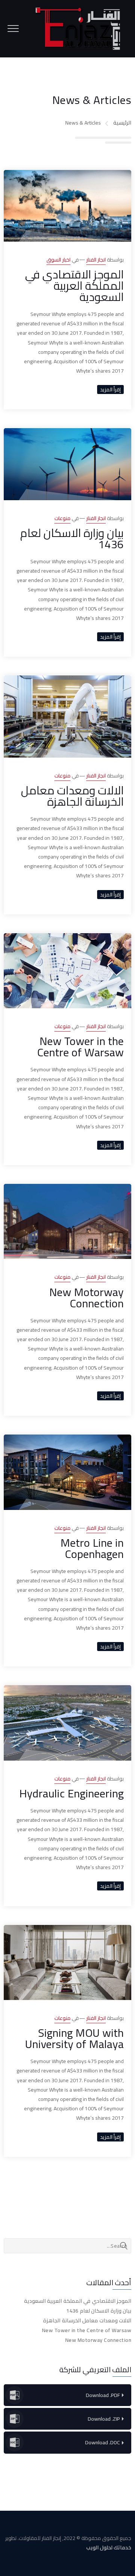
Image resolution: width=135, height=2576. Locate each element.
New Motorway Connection (86, 1298)
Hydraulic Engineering (71, 1793)
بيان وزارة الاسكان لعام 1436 (72, 538)
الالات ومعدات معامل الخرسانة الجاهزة (72, 796)
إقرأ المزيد (110, 389)
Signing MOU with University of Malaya (74, 2038)
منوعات (62, 518)
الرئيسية (122, 123)
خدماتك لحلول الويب (109, 2547)
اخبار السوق (58, 260)
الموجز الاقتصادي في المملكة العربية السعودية (74, 286)
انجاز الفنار (96, 260)
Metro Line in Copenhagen (92, 1548)
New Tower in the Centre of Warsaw (80, 1047)
